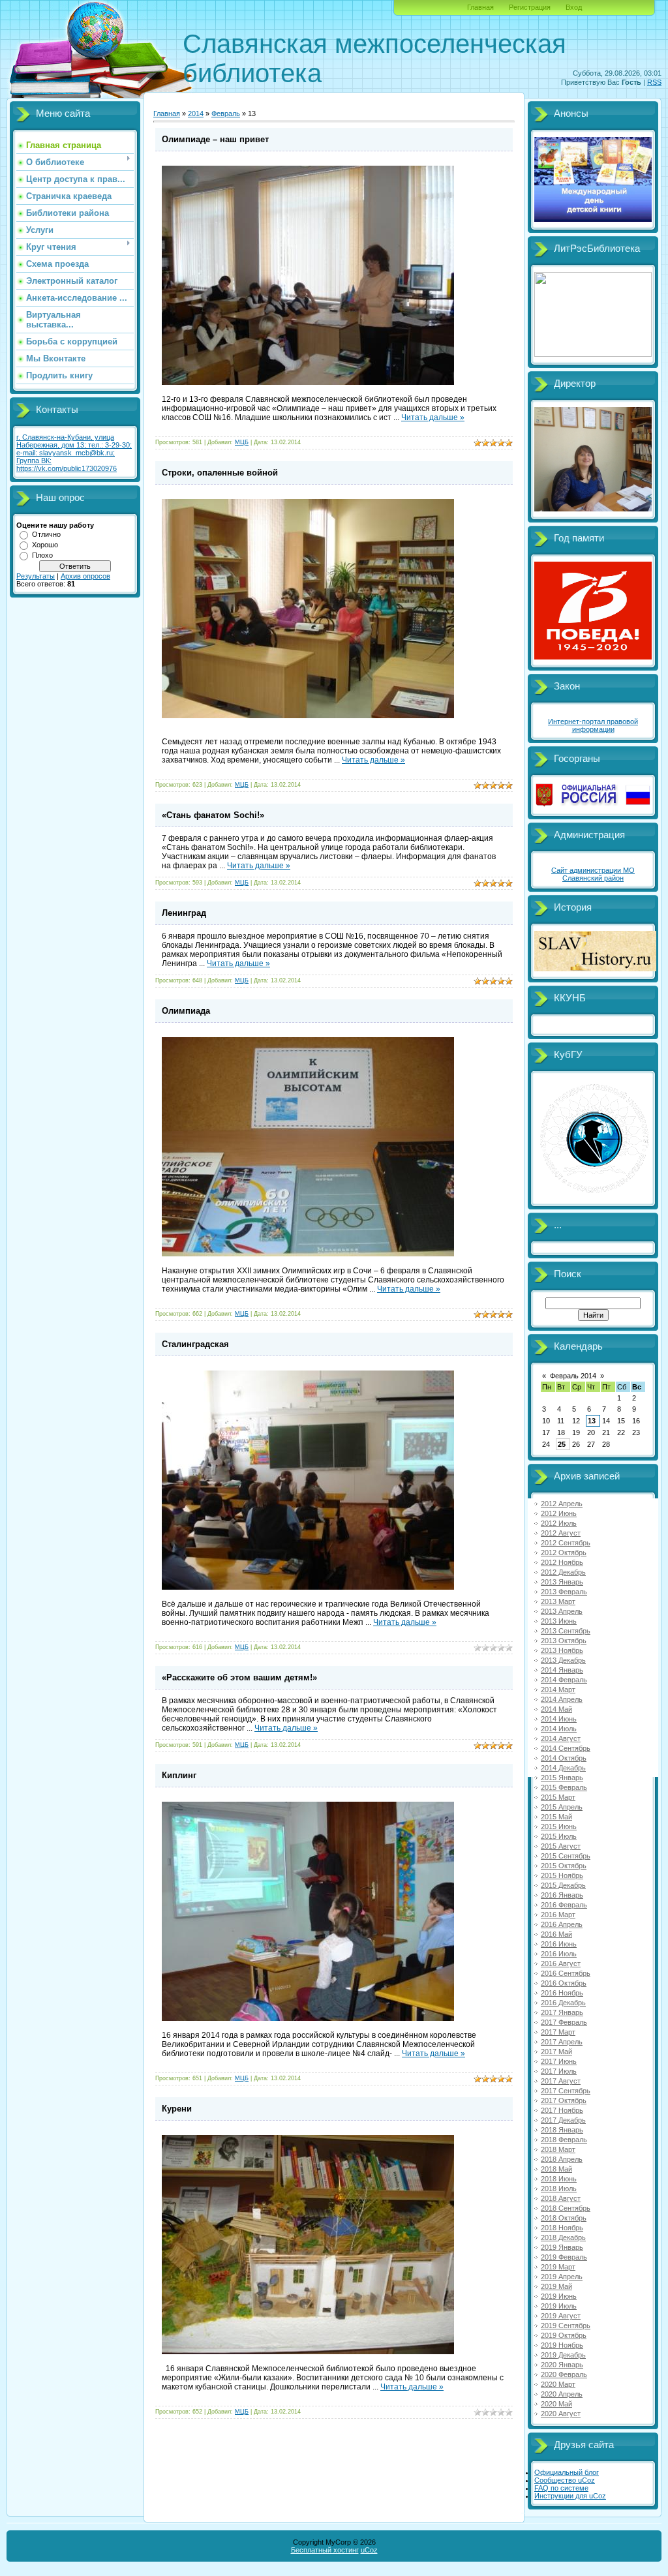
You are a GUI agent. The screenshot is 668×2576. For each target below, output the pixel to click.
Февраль (226, 114)
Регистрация (530, 7)
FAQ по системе (561, 2488)
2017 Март (558, 2032)
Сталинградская (195, 1344)
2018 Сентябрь (566, 2208)
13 (592, 1421)
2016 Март (558, 1915)
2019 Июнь (559, 2296)
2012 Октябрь (564, 1553)
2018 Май (556, 2169)
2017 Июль (559, 2071)
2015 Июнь (559, 1826)
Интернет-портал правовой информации (593, 725)
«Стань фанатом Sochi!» (213, 815)
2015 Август (561, 1846)
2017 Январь (562, 2012)
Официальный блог (567, 2472)
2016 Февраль (564, 1905)
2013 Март (558, 1601)
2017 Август (561, 2081)
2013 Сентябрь (566, 1631)
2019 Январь (562, 2247)
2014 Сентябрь (566, 1748)
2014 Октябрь (564, 1758)
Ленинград (184, 913)
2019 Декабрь (563, 2355)
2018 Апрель (562, 2159)
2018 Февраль (564, 2140)
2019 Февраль (564, 2257)
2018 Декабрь (563, 2237)
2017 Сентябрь (566, 2091)
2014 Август (561, 1738)
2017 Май (556, 2052)
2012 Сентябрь (566, 1543)
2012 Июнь (559, 1513)
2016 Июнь (559, 1944)
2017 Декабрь (563, 2120)
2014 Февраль (564, 1680)
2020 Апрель (562, 2394)
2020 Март (558, 2384)
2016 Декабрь (563, 2003)
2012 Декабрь (563, 1572)
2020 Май (556, 2404)
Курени (177, 2109)
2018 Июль (559, 2189)
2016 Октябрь (564, 1983)
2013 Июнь (559, 1621)
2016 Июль (559, 1954)
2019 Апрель (562, 2277)
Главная (480, 7)
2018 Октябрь (564, 2218)
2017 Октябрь (564, 2100)
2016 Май (556, 1934)
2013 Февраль (564, 1592)
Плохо (42, 555)
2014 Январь (562, 1670)
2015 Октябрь (564, 1866)
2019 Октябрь (564, 2335)
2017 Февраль (564, 2022)
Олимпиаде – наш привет (215, 139)
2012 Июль (559, 1523)
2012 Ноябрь (562, 1562)
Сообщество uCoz (565, 2480)
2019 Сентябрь (566, 2326)
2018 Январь (562, 2130)
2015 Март (558, 1797)
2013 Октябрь (564, 1641)
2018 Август (561, 2198)
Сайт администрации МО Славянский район (593, 874)
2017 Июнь (559, 2061)
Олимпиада (186, 1011)
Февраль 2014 (573, 1376)
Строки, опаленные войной (220, 473)
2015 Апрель (562, 1807)
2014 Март (558, 1690)
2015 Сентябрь (566, 1856)
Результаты (36, 576)
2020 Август (561, 2414)
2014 (196, 114)
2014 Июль (559, 1729)
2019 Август (561, 2316)
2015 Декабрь (563, 1885)
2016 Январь (562, 1895)
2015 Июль (559, 1836)
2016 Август (561, 1963)
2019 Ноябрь (562, 2345)
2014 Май (556, 1709)
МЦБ (242, 442)
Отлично (46, 534)
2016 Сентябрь (566, 1973)
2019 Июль (559, 2306)
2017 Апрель (562, 2042)
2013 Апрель (562, 1611)
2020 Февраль (564, 2374)
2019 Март (558, 2267)
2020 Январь (562, 2365)
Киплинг (179, 1775)
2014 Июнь (559, 1719)
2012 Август (561, 1533)
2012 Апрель (562, 1504)
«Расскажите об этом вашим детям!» (239, 1677)
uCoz (369, 2550)
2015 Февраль (564, 1787)
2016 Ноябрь (562, 1993)
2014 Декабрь (563, 1768)
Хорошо (45, 545)
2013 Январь (562, 1582)
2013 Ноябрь (562, 1650)
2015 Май (556, 1817)
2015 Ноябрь (562, 1875)
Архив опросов (85, 576)
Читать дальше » (433, 417)
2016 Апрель (562, 1924)
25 (562, 1444)
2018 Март (558, 2149)
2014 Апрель (562, 1699)
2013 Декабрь (563, 1660)
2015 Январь (562, 1778)
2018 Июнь (559, 2179)
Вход (574, 7)
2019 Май (556, 2286)
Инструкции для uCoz (570, 2496)
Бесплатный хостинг (325, 2550)
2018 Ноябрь (562, 2228)
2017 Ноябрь (562, 2110)
